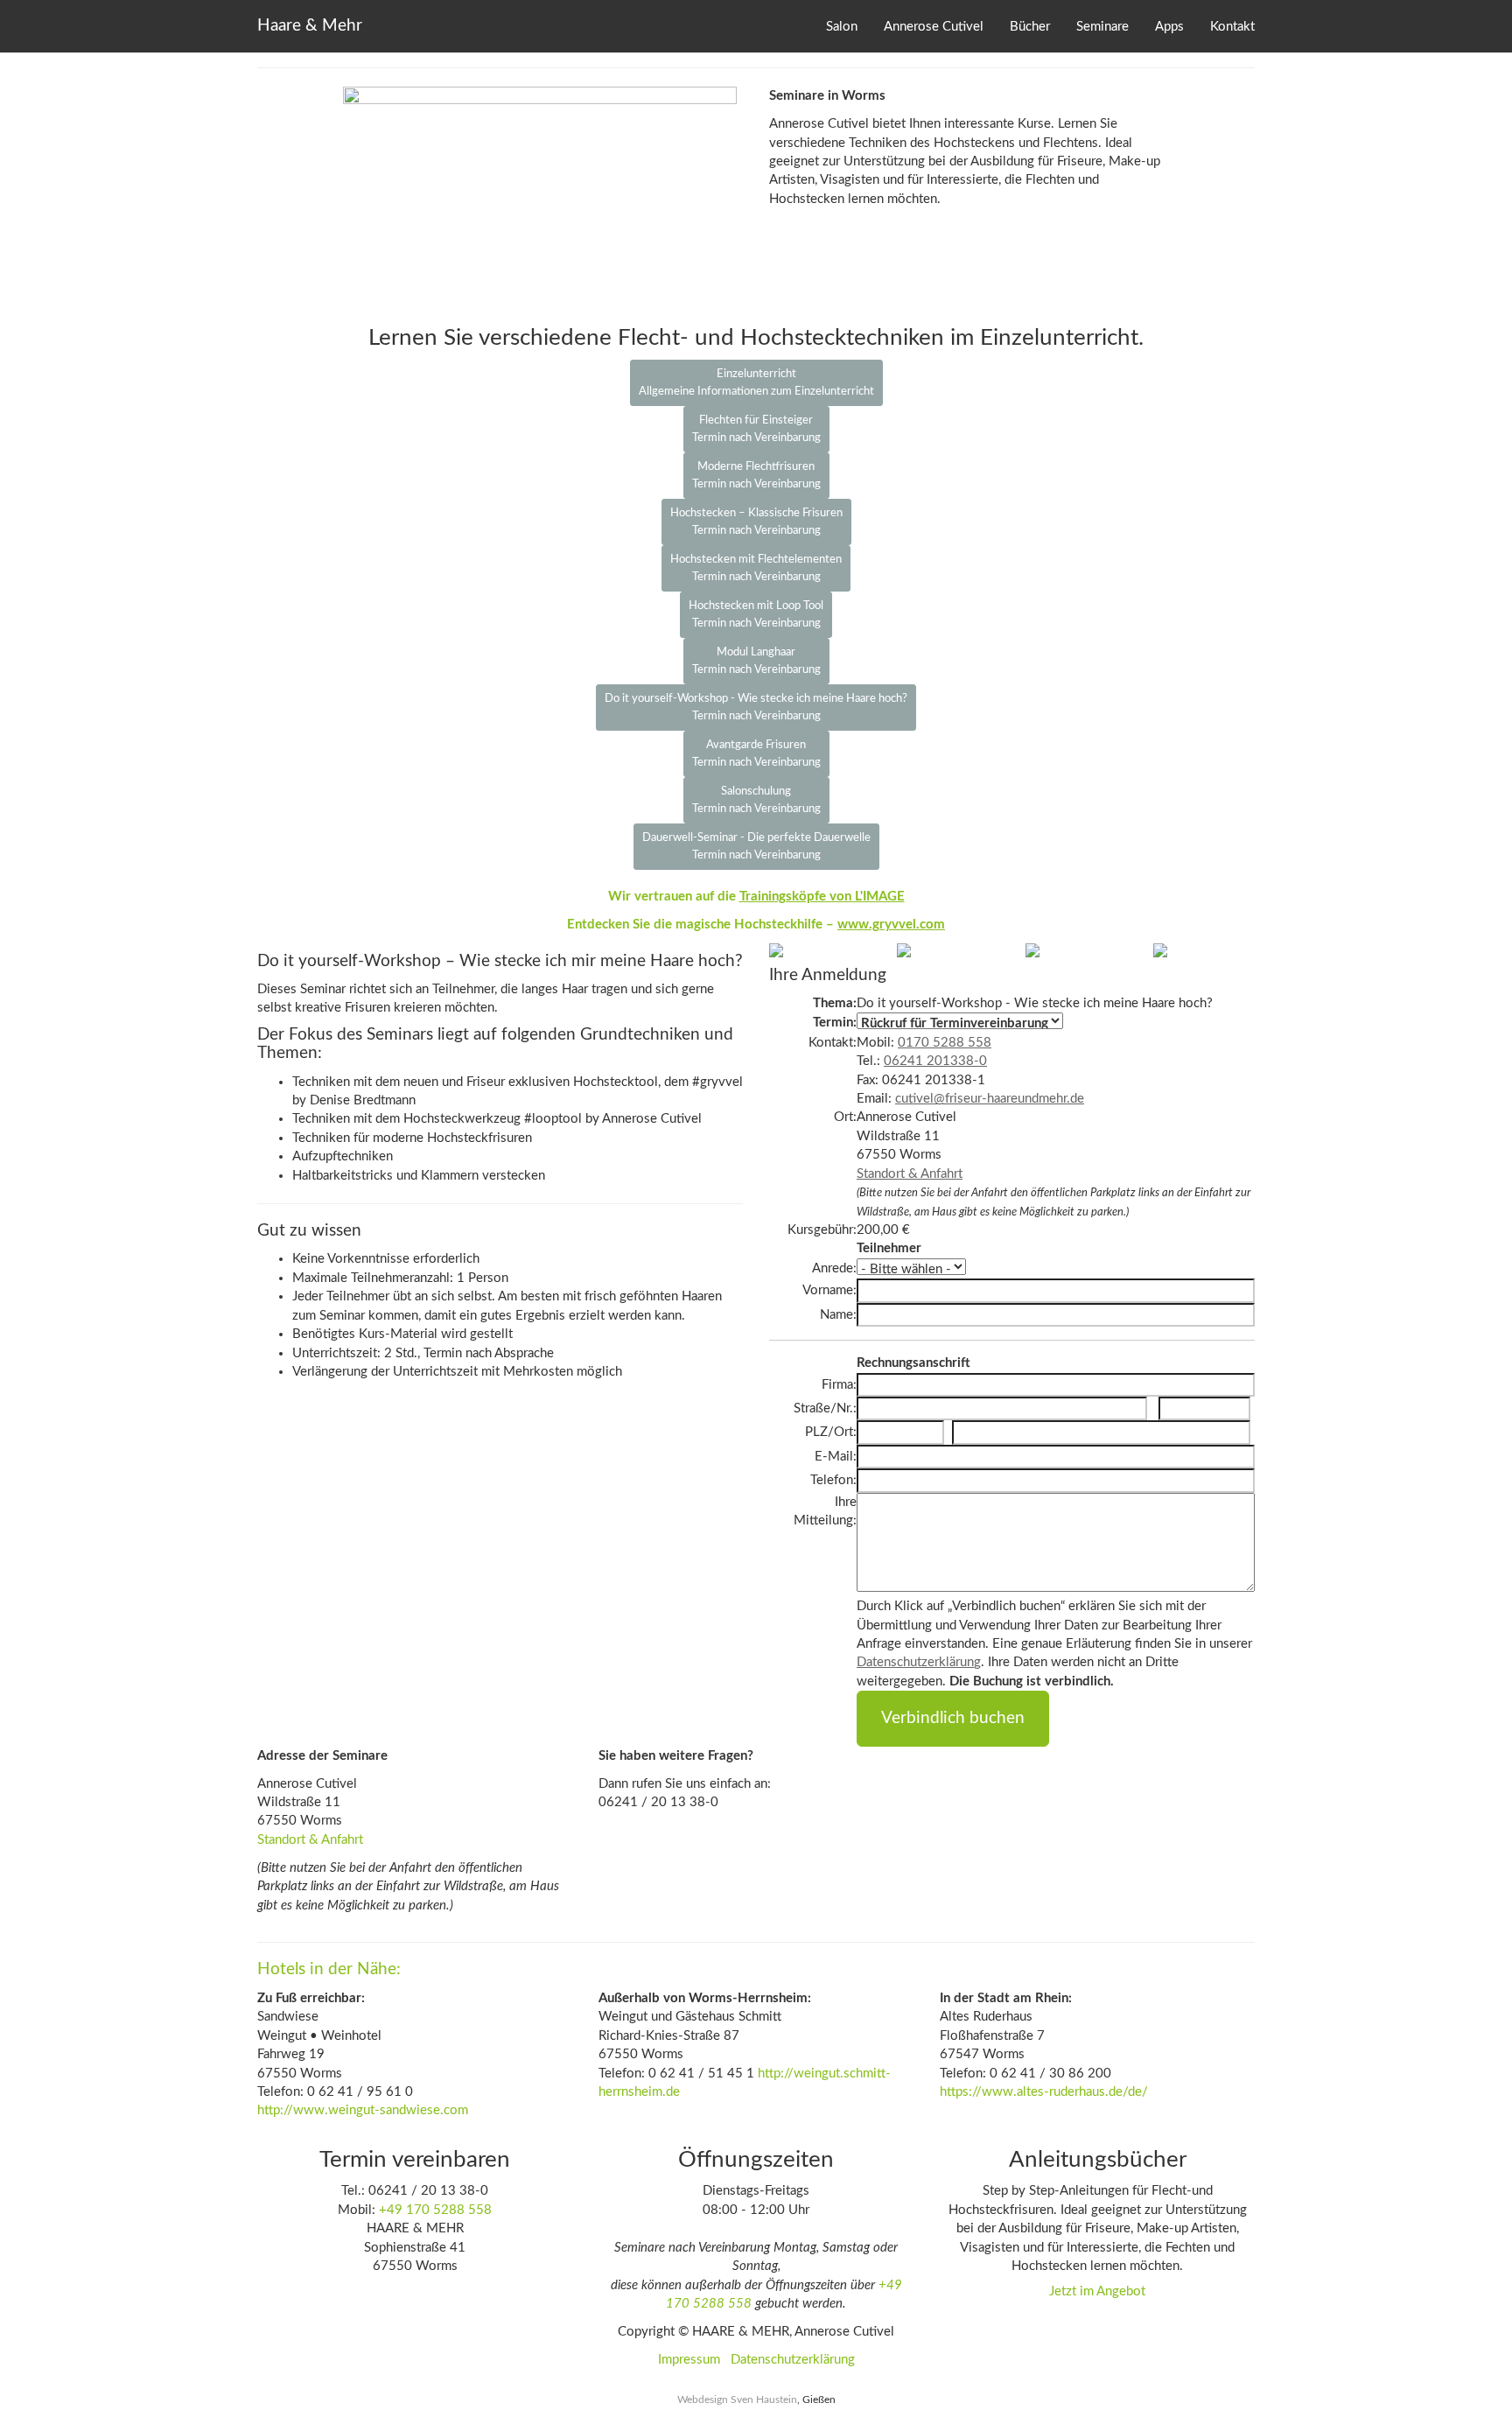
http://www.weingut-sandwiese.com (363, 2110)
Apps (1169, 27)
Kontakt (1232, 27)
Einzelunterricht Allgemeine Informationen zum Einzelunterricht (756, 383)
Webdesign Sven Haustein (737, 2399)
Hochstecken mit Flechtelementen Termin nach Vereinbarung (756, 568)
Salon (842, 27)
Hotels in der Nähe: (329, 1969)
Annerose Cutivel (934, 27)
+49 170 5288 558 (435, 2210)
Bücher (1030, 27)
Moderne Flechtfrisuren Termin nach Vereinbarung (756, 476)
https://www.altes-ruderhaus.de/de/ (1044, 2092)
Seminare (1102, 27)
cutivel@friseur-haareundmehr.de (990, 1099)
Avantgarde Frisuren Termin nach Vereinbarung (756, 754)
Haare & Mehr (310, 26)
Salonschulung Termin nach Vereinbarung (756, 800)
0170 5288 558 (945, 1043)
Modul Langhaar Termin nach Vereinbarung (756, 661)
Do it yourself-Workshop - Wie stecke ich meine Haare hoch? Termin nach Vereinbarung (756, 708)
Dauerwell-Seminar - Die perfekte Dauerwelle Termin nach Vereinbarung (756, 847)
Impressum (689, 2360)
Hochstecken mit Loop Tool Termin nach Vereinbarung (756, 615)
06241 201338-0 (935, 1061)
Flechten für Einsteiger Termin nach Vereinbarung (756, 429)
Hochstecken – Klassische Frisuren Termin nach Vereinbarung (756, 522)
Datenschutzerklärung (919, 1662)
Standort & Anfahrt (910, 1174)
